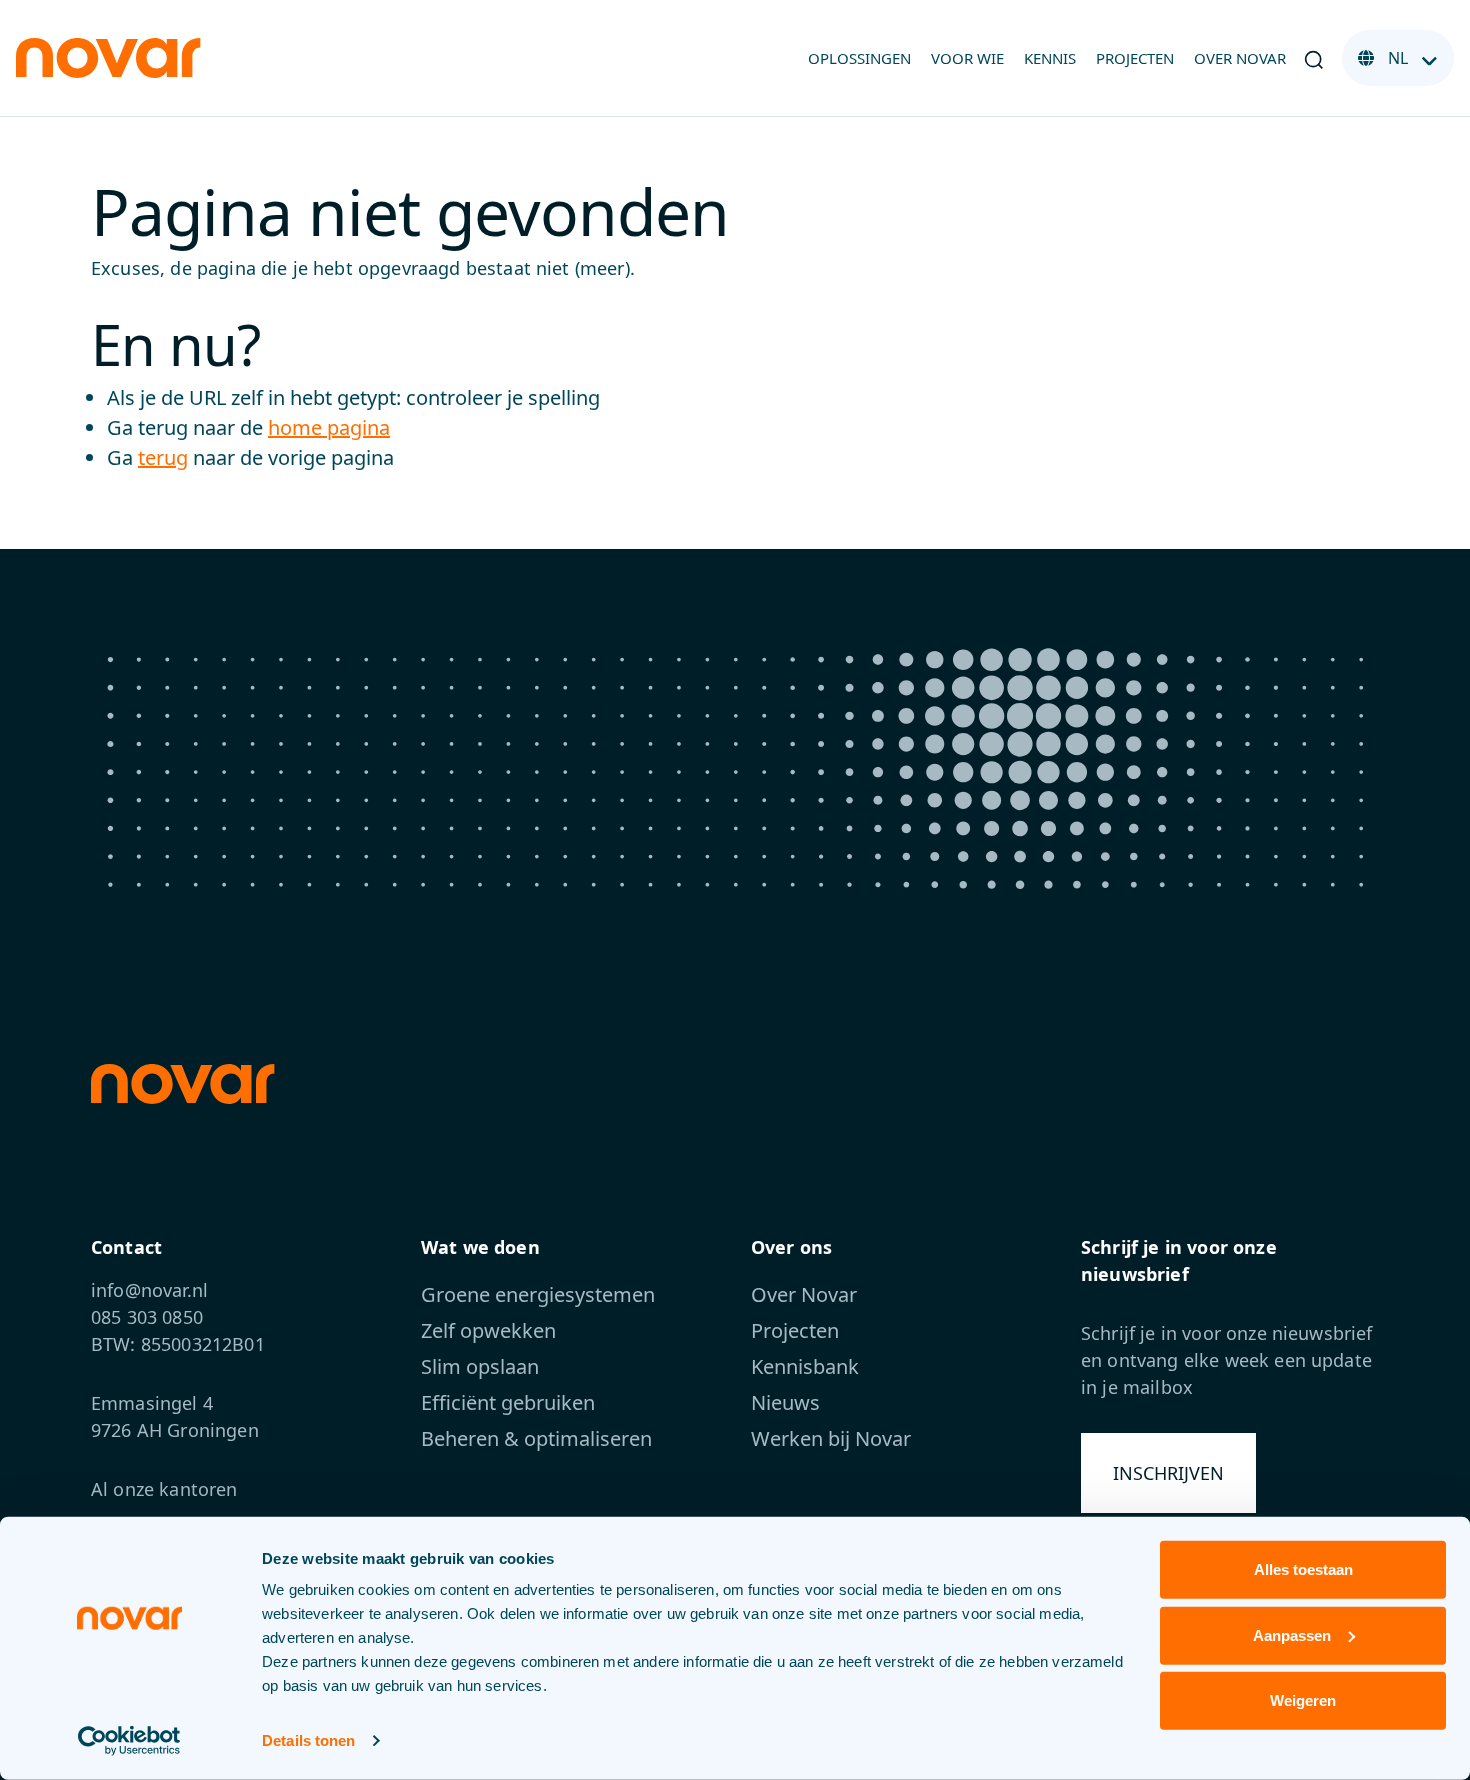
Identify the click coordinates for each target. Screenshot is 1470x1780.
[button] (1314, 58)
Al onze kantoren (164, 1489)
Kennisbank (805, 1366)
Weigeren (1303, 1700)
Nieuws (785, 1402)
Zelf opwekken (488, 1330)
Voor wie (967, 58)
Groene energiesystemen (538, 1294)
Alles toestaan (1303, 1569)
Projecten (1135, 58)
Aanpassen (1292, 1634)
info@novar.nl (149, 1290)
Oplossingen (859, 58)
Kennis (1050, 58)
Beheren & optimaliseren (536, 1438)
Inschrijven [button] (1168, 1473)
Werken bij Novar (831, 1438)
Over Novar (1240, 58)
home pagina (329, 427)
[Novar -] (108, 56)
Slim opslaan (480, 1366)
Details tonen (308, 1740)
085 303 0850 (147, 1317)
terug (163, 457)
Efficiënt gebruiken (508, 1402)
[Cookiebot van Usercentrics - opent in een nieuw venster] (129, 1741)
